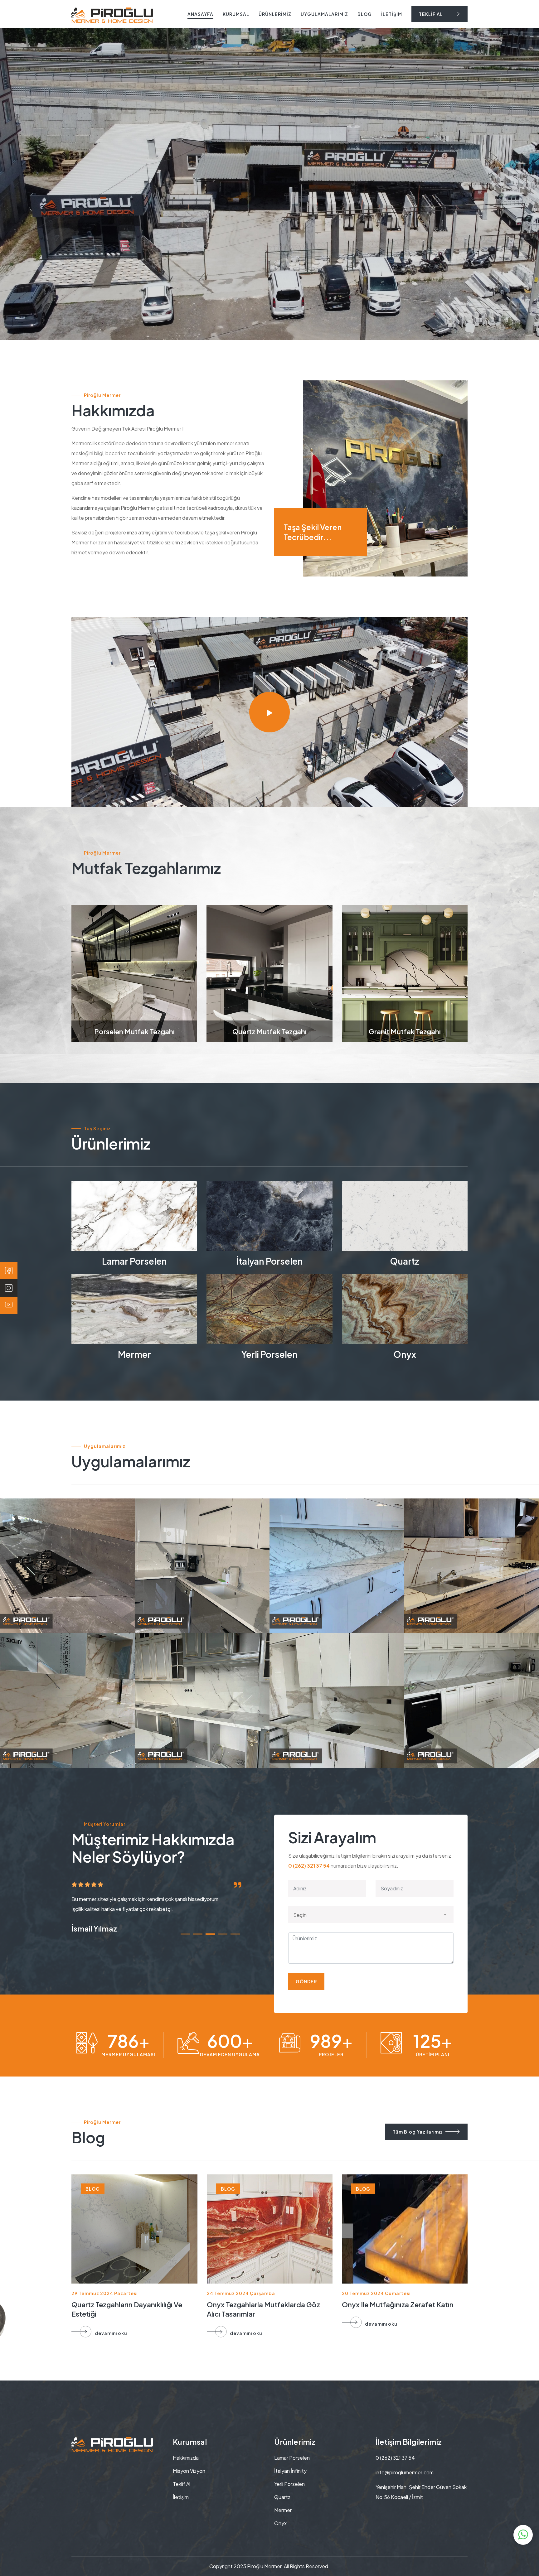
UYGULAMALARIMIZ (324, 14)
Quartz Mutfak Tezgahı (269, 1031)
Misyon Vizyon (189, 2471)
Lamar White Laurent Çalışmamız (447, 1575)
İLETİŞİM (392, 14)
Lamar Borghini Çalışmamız (472, 1710)
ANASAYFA (200, 14)
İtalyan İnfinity (290, 2471)
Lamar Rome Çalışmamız (202, 1710)
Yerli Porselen (269, 1354)
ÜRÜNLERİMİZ (275, 14)
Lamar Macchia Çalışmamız (67, 1710)
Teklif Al (182, 2484)
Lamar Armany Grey (67, 1575)
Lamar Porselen (134, 1261)
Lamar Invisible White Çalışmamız (313, 1575)
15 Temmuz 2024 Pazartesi (104, 2293)
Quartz (405, 1261)
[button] (185, 1934)
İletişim (181, 2497)
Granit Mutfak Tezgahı (405, 1031)
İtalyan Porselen (269, 1261)
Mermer (134, 1354)
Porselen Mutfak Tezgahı (134, 1031)
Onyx (405, 1354)
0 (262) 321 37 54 (309, 1866)
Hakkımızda (186, 2458)
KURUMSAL (236, 14)
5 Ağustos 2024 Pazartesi (373, 2293)
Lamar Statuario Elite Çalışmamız (313, 1710)
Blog (93, 2189)
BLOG (365, 14)
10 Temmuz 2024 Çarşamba (240, 2293)
